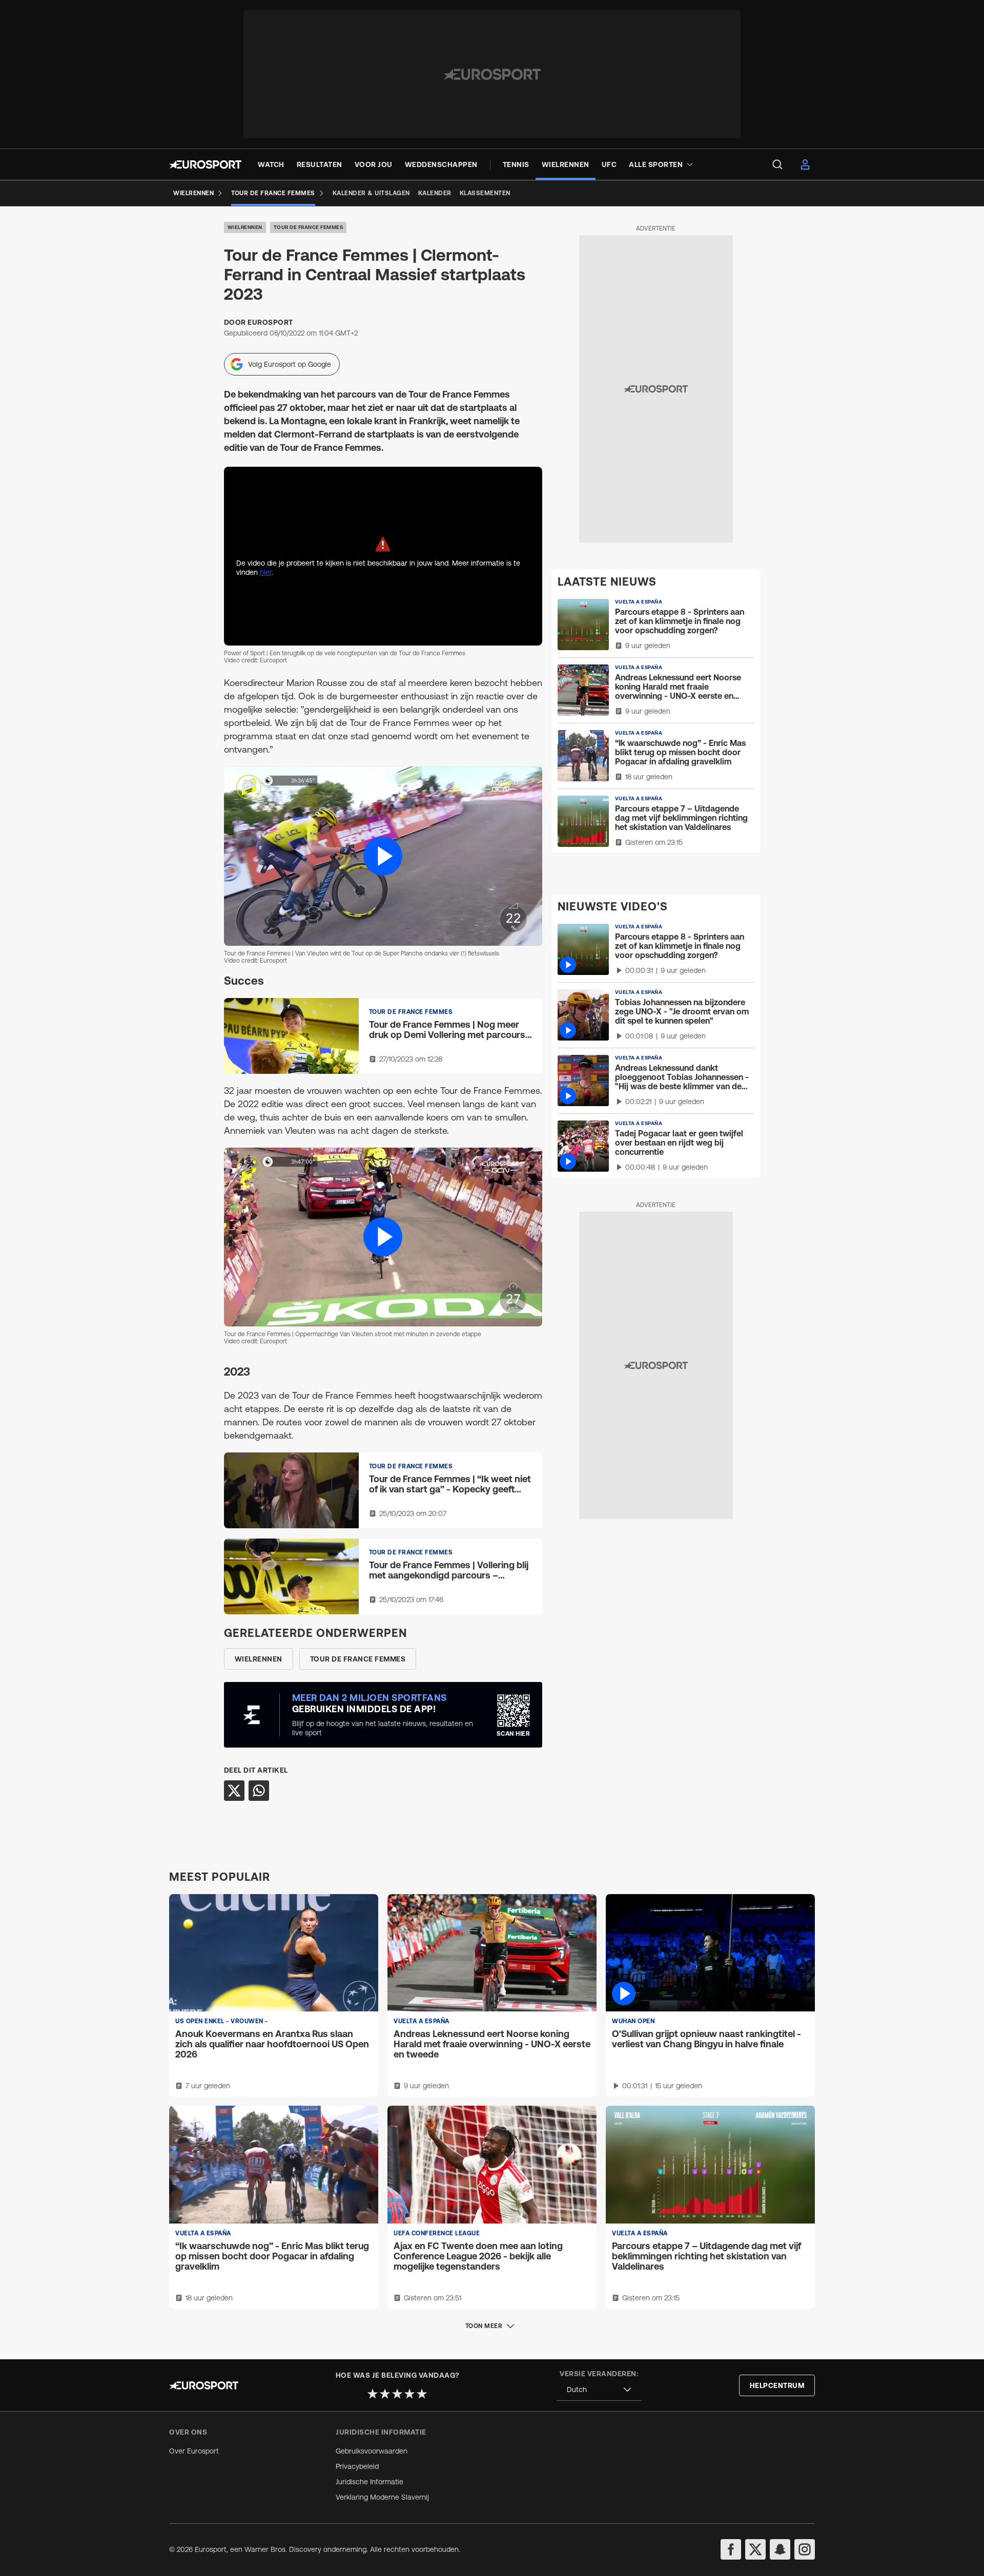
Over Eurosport (194, 2451)
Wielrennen (245, 227)
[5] (422, 2394)
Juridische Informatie (370, 2482)
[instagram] (805, 2549)
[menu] (777, 164)
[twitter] (755, 2549)
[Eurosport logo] (205, 164)
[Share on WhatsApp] (259, 1791)
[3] (397, 2394)
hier (266, 572)
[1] (373, 2394)
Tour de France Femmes (309, 227)
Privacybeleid (357, 2466)
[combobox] (599, 2390)
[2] (385, 2394)
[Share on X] (234, 1791)
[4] (409, 2394)
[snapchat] (780, 2549)
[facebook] (731, 2549)
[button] (383, 856)
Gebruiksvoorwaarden (372, 2451)
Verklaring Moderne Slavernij (382, 2497)
